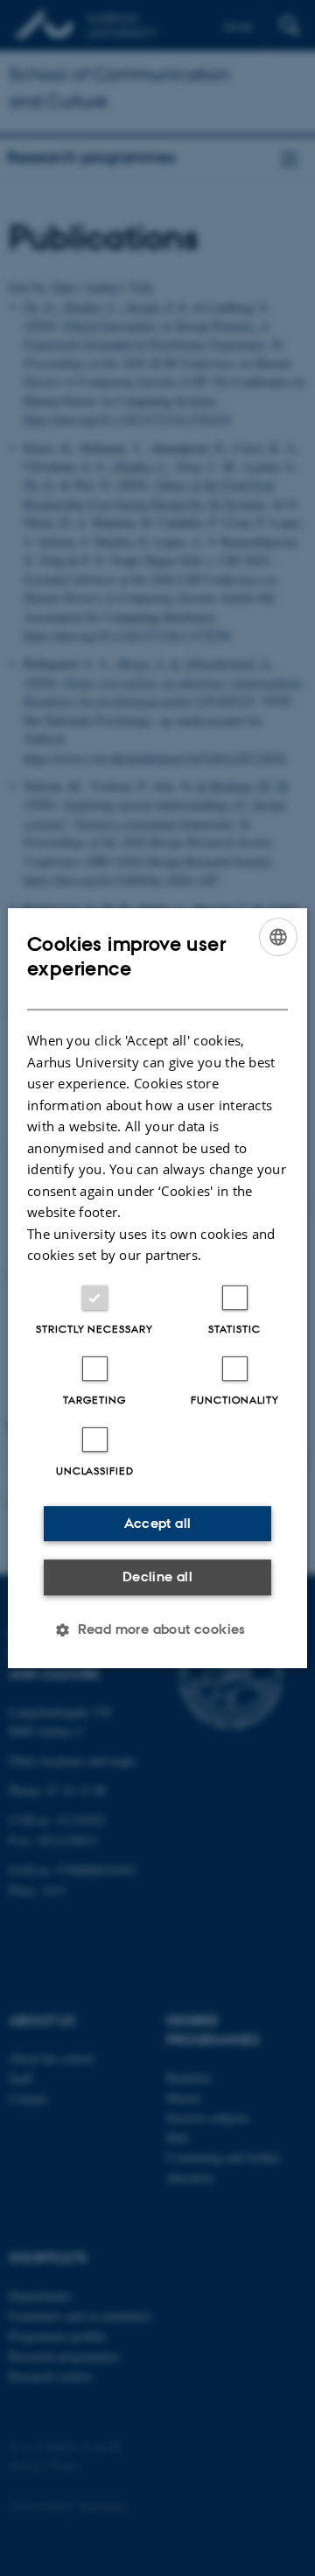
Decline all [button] (157, 1577)
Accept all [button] (158, 1523)
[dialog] (157, 1288)
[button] (157, 1629)
